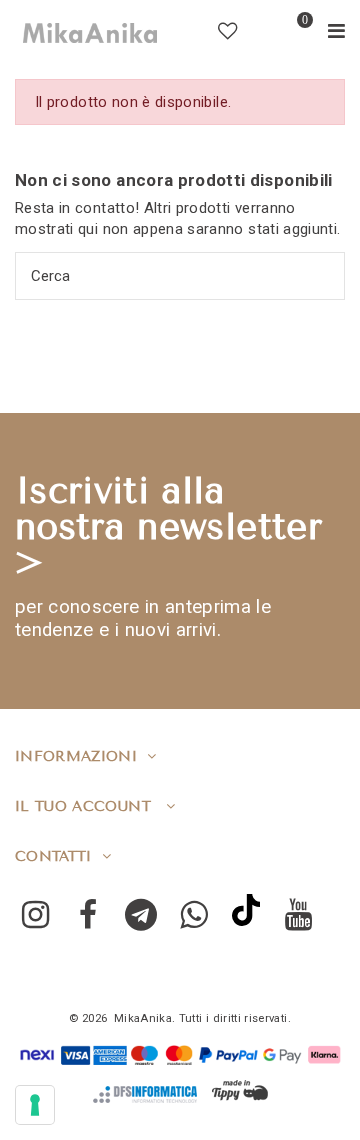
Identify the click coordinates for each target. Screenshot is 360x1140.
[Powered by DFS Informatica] (145, 1094)
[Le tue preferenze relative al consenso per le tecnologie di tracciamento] (35, 1105)
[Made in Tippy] (240, 1090)
